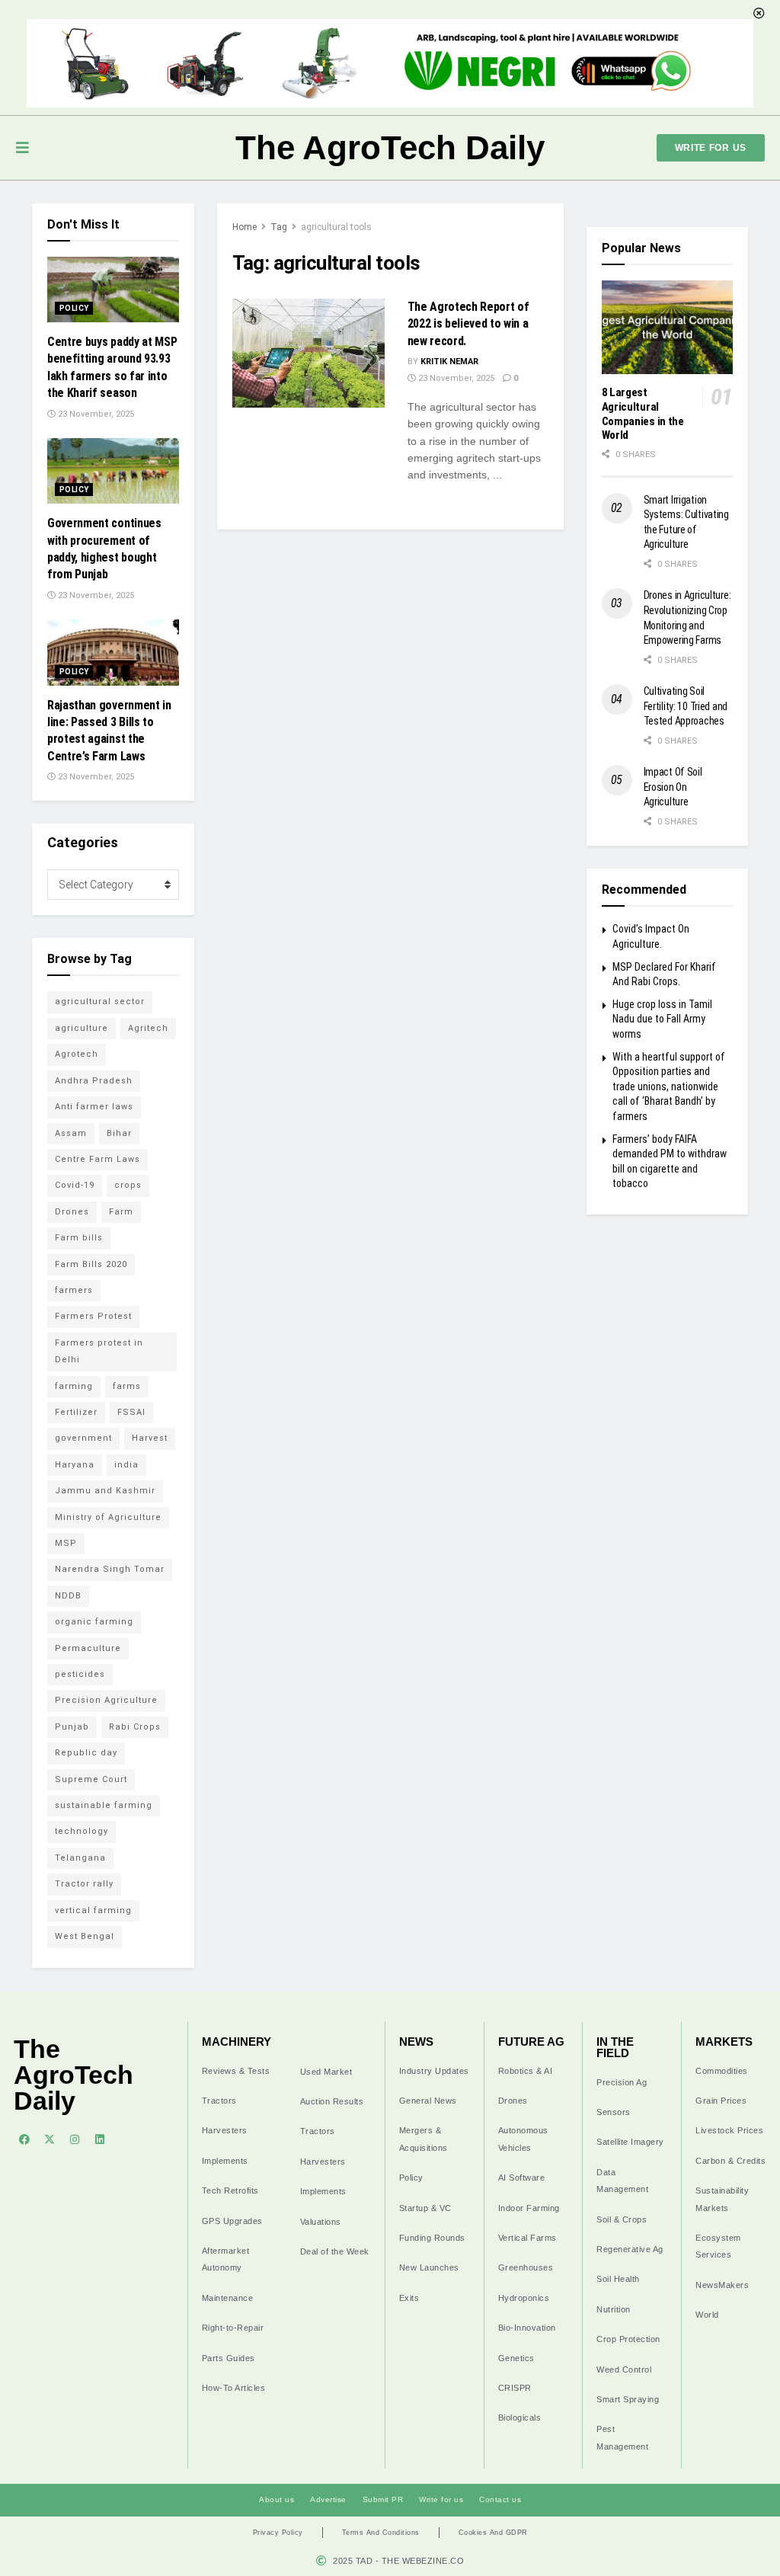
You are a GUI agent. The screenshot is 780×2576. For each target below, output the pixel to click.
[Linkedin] (100, 2139)
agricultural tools (336, 227)
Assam (71, 1133)
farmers (74, 1290)
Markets (724, 2042)
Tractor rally (84, 1884)
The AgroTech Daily (390, 147)
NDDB (68, 1596)
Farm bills (79, 1238)
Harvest (150, 1438)
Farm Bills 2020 (91, 1264)
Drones (72, 1212)
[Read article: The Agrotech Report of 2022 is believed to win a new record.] (308, 353)
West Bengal (85, 1936)
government (83, 1438)
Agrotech (77, 1054)
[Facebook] (24, 2139)
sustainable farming (104, 1805)
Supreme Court (91, 1779)
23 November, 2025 (455, 378)
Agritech (148, 1028)
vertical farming (93, 1910)
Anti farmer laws (94, 1107)
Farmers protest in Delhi (99, 1351)
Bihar (119, 1133)
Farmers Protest (93, 1316)
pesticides (80, 1674)
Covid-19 (75, 1185)
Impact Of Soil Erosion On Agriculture (673, 787)
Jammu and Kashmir (105, 1491)
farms (127, 1386)
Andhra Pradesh (94, 1081)
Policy (74, 308)
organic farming (94, 1622)
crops (128, 1185)
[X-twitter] (50, 2139)
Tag (279, 227)
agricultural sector (100, 1002)
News (416, 2042)
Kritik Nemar (449, 362)
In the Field (615, 2047)
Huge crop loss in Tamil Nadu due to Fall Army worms (662, 1019)
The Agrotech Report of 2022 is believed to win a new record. (468, 324)
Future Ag (531, 2042)
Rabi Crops (135, 1727)
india (126, 1465)
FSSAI (131, 1412)
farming (74, 1386)
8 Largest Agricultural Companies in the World (643, 414)
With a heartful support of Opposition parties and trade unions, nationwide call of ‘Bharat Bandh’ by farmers (669, 1086)
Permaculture (88, 1648)
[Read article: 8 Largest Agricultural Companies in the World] (668, 327)
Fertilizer (76, 1412)
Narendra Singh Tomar (110, 1569)
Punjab (72, 1727)
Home (245, 227)
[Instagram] (75, 2139)
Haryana (75, 1465)
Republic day (86, 1753)
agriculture (82, 1028)
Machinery (237, 2042)
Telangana (80, 1858)
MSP (66, 1543)
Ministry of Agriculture (108, 1517)
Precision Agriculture (106, 1700)
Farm (121, 1212)
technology (82, 1831)
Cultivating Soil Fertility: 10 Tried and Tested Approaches (686, 706)
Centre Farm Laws (97, 1159)
